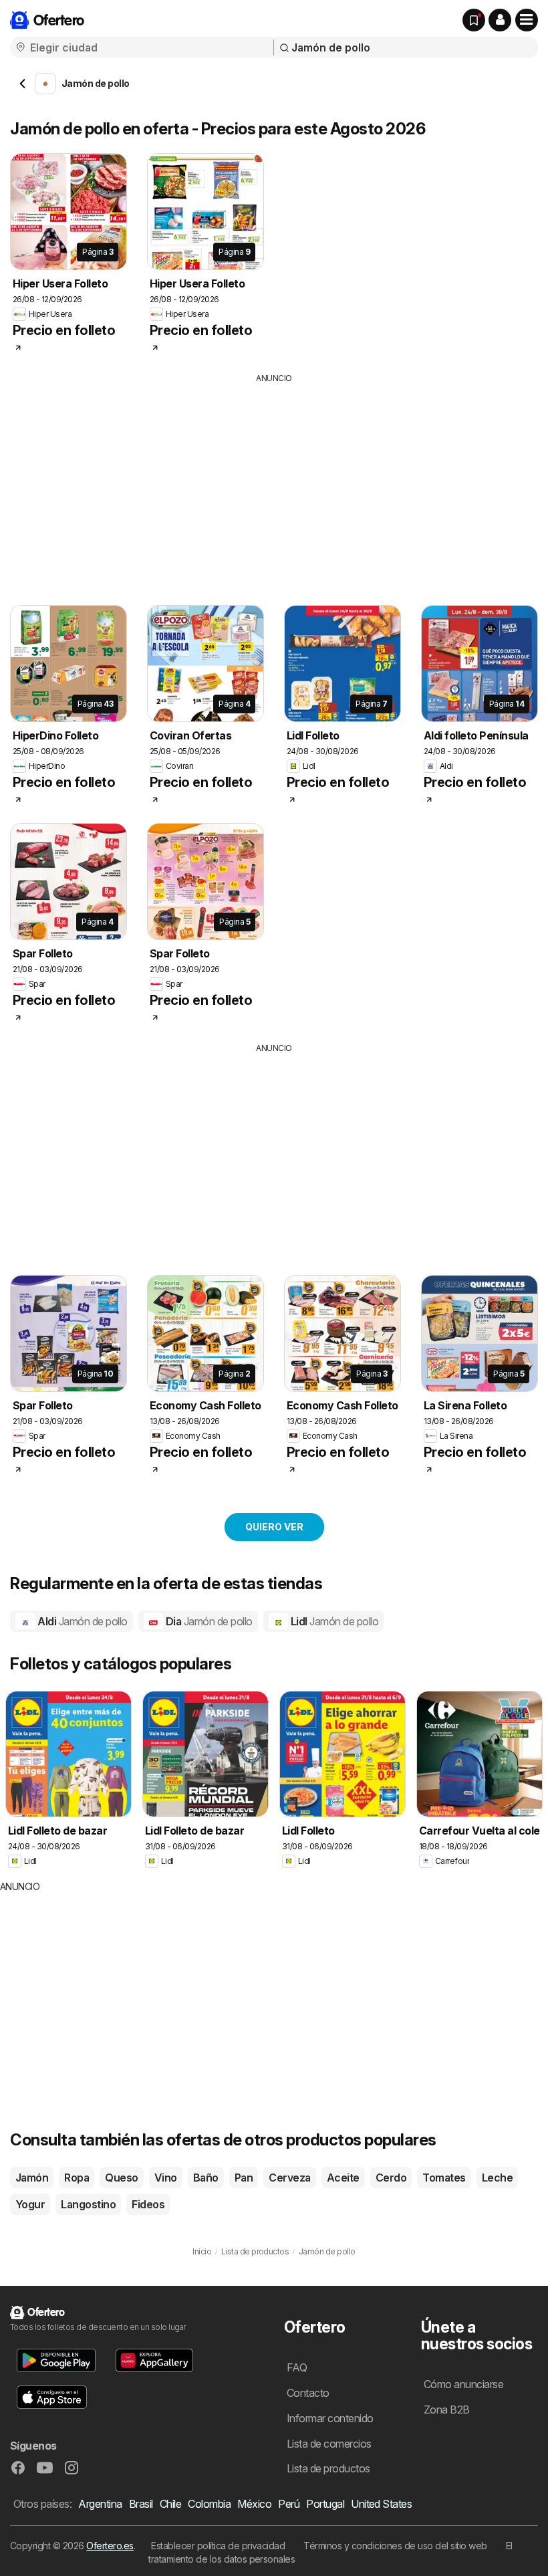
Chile (170, 2504)
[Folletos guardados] (474, 20)
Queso (121, 2178)
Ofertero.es (110, 2546)
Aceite (343, 2178)
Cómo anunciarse (463, 2384)
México (254, 2504)
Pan (244, 2178)
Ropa (77, 2178)
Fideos (148, 2204)
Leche (497, 2178)
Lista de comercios (329, 2444)
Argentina (100, 2504)
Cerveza (289, 2178)
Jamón (32, 2178)
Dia (208, 1621)
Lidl (333, 1621)
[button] (500, 20)
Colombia (209, 2504)
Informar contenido (330, 2418)
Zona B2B (447, 2410)
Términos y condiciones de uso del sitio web (395, 2546)
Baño (206, 2178)
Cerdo (391, 2178)
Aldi (82, 1621)
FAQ (297, 2367)
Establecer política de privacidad (218, 2546)
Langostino (88, 2204)
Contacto (308, 2393)
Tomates (444, 2178)
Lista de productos (328, 2468)
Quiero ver (274, 1527)
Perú (289, 2504)
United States (381, 2504)
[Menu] (527, 20)
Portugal (325, 2504)
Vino (166, 2178)
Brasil (141, 2504)
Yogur (30, 2204)
